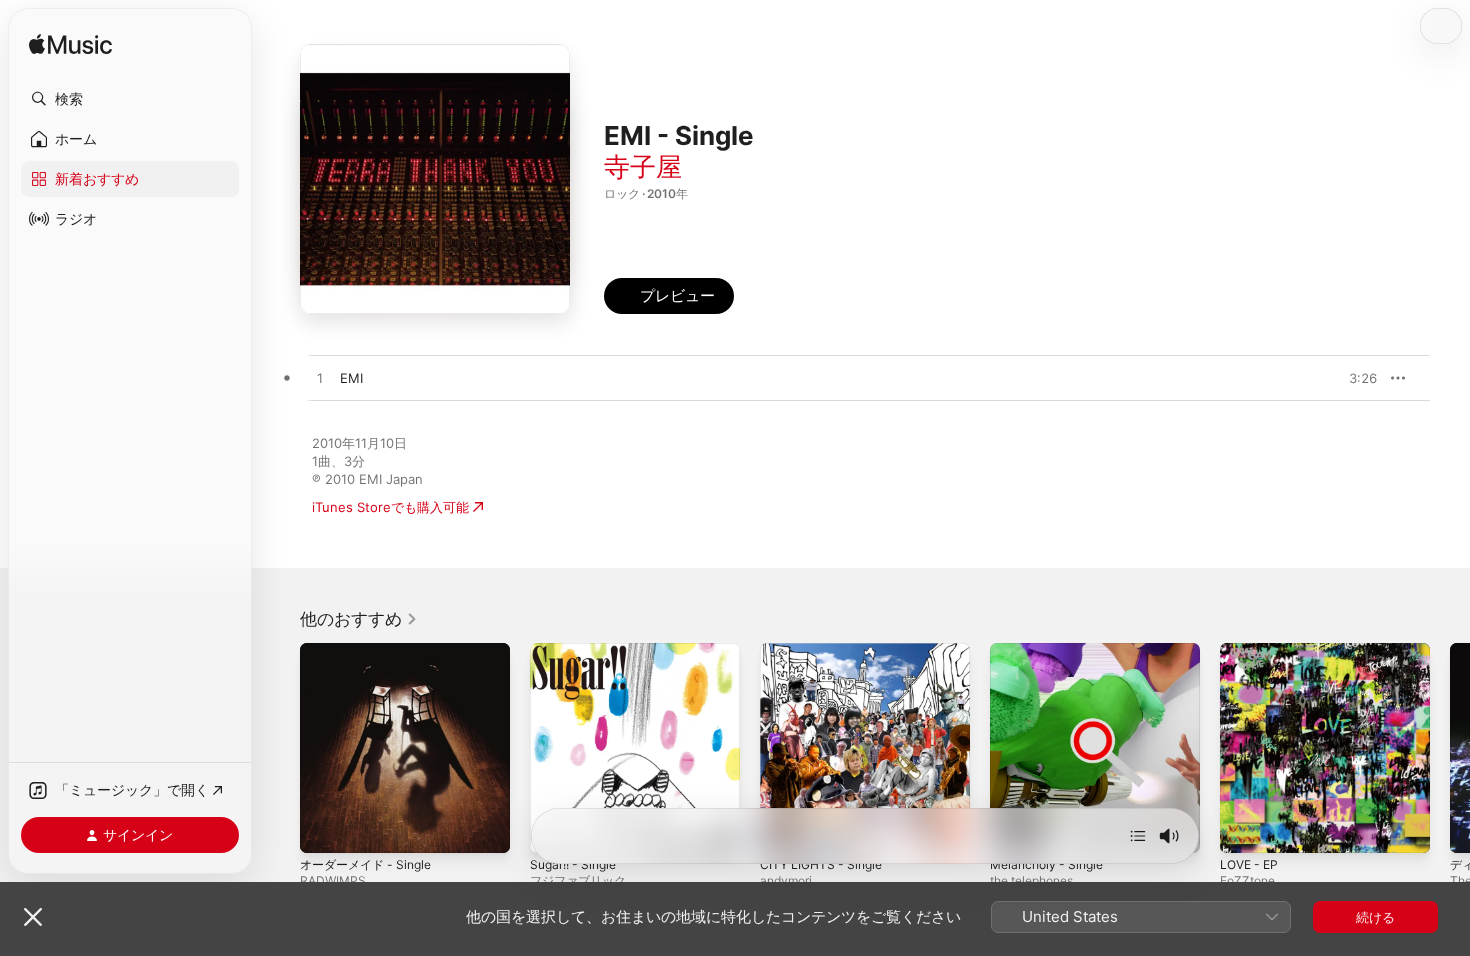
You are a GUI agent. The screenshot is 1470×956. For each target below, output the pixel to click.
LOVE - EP (1252, 651)
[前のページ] (280, 748)
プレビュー (1352, 378)
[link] (359, 619)
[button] (130, 99)
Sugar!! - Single (578, 651)
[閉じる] (33, 917)
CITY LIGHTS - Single (825, 651)
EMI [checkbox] (351, 378)
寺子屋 (643, 166)
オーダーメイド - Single (371, 651)
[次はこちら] (1138, 836)
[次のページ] (1450, 748)
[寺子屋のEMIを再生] (320, 379)
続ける (1375, 917)
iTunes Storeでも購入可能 (390, 507)
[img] (70, 45)
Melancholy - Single (1051, 651)
